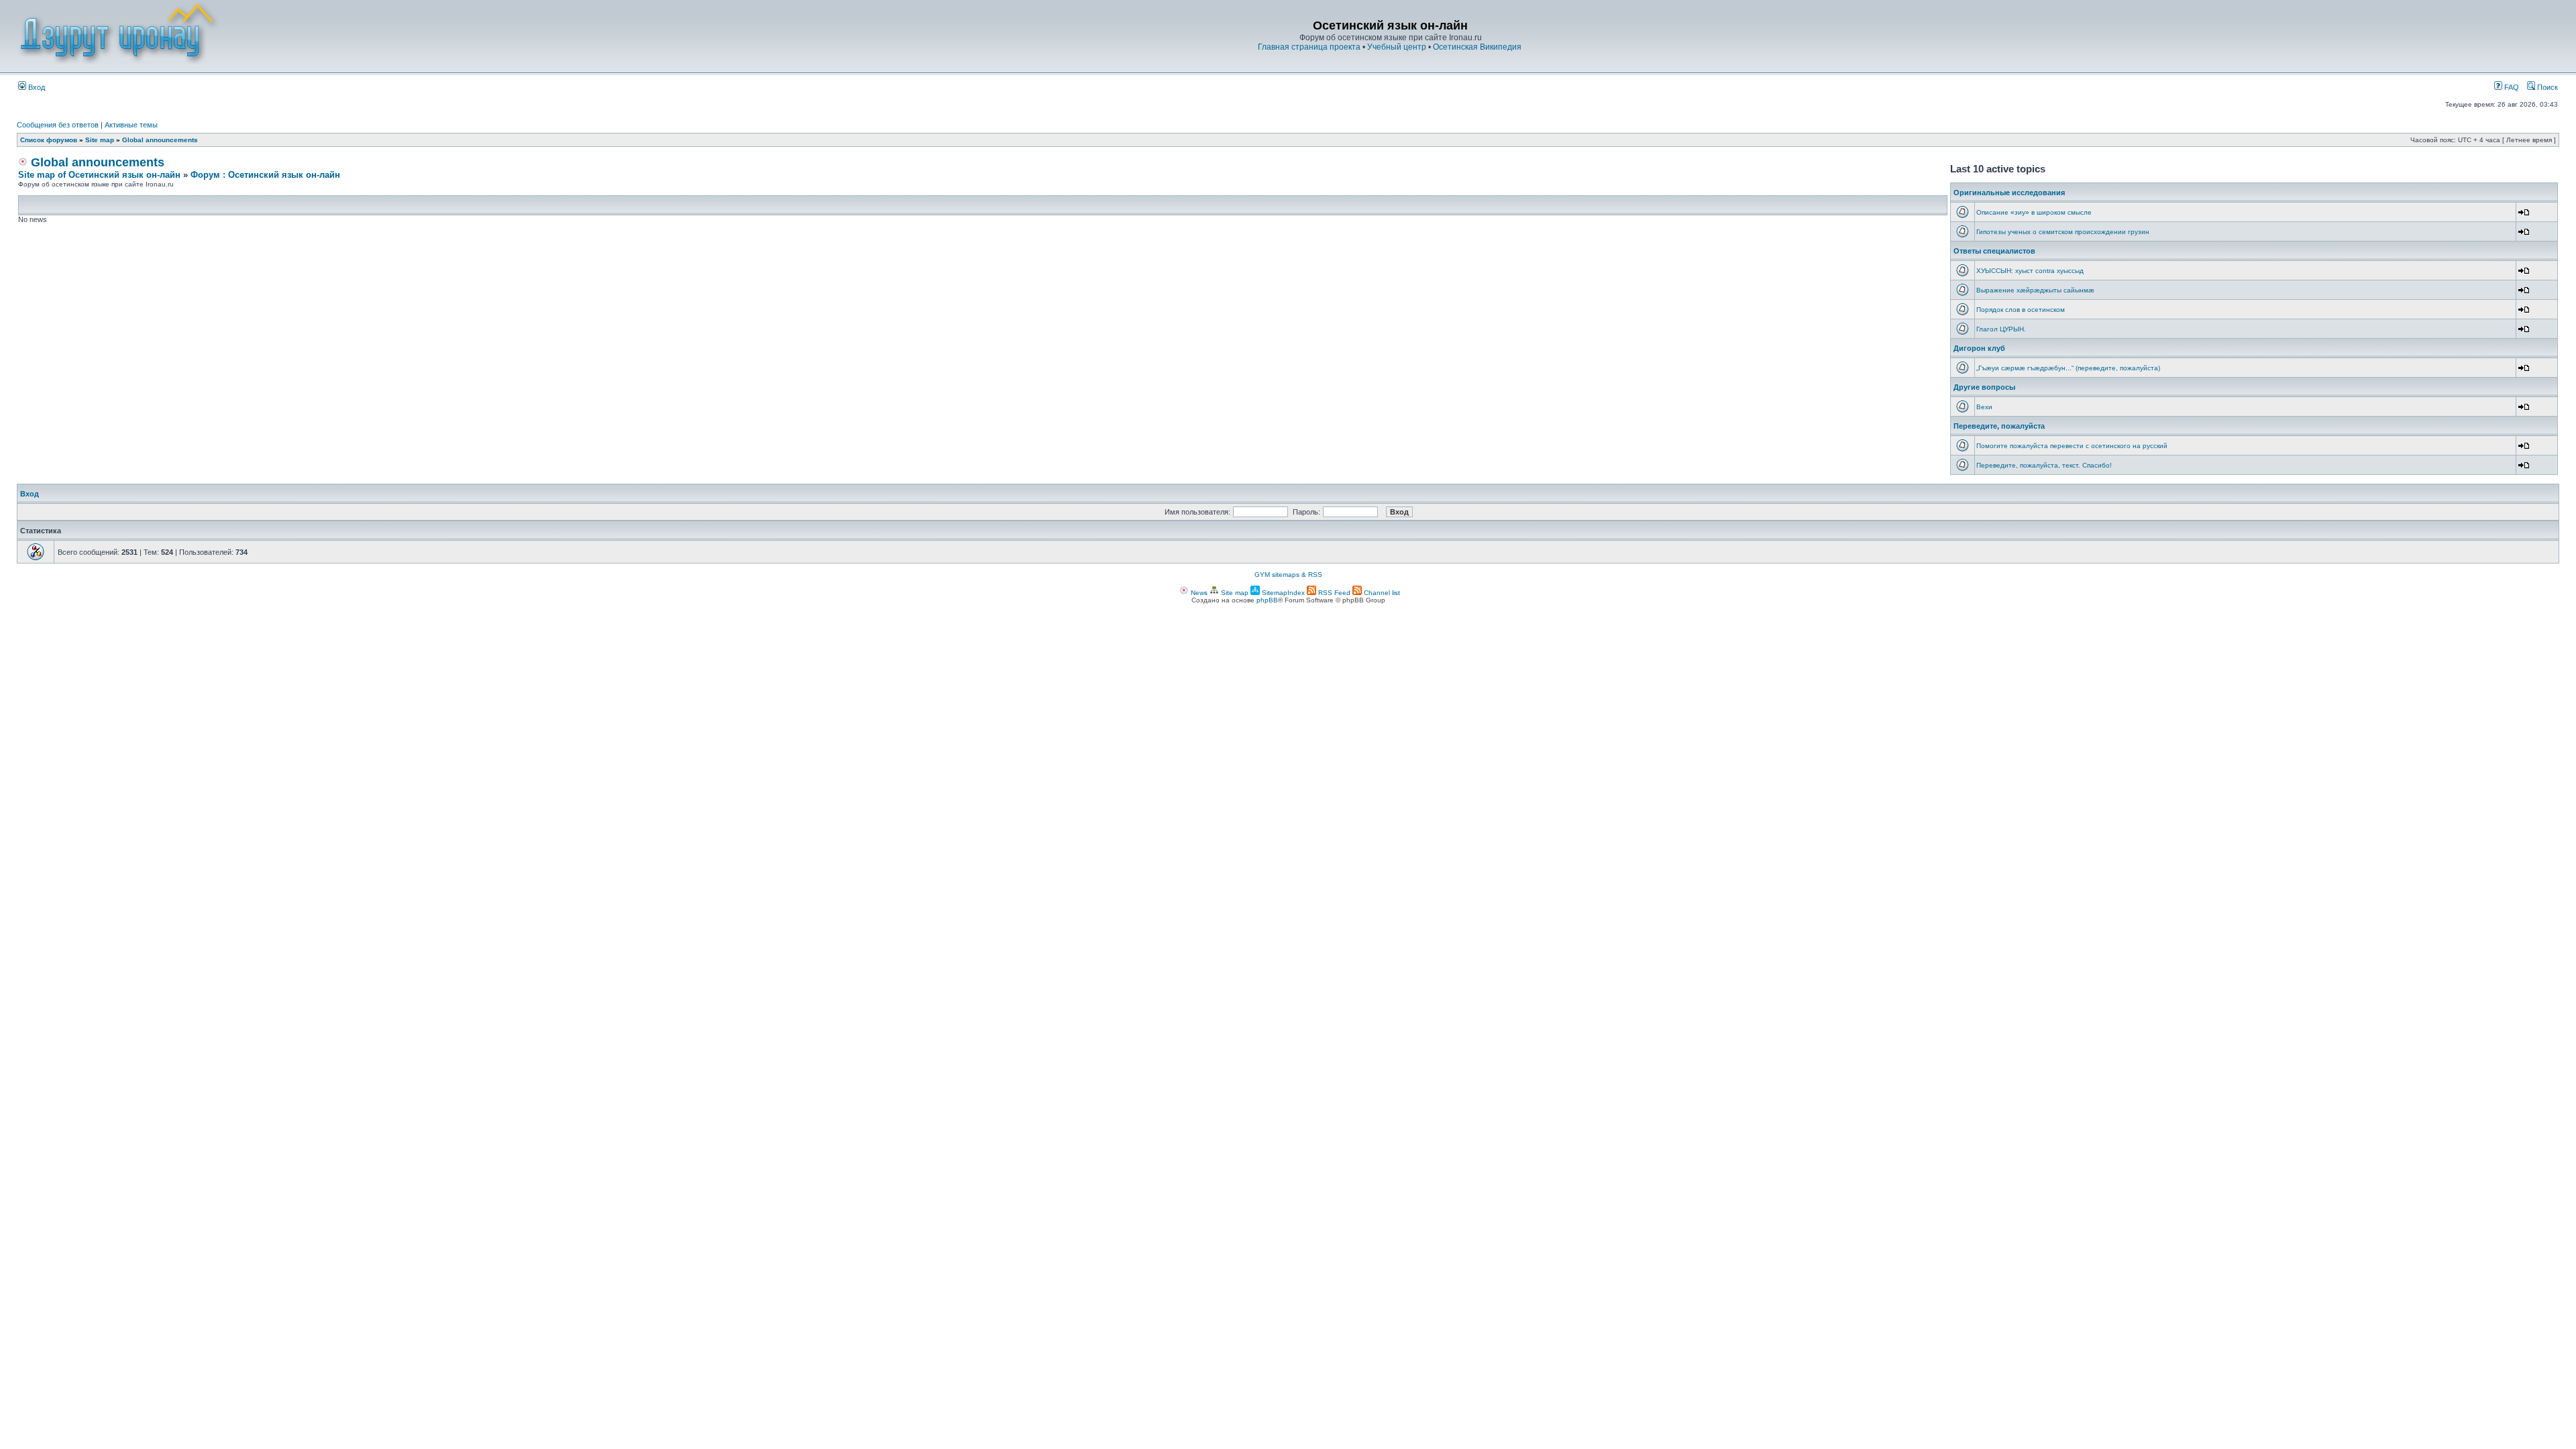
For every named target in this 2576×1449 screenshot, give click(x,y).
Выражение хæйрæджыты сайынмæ (2035, 290)
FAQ (2511, 87)
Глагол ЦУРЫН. (2001, 329)
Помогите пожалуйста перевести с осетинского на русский (2072, 446)
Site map (100, 140)
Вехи (1984, 407)
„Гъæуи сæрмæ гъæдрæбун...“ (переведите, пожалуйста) (2068, 368)
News (1198, 593)
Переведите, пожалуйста (1999, 426)
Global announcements (160, 140)
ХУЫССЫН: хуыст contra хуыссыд (2030, 271)
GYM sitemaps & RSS (1288, 575)
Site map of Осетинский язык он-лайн (99, 175)
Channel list (1381, 593)
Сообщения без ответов (58, 125)
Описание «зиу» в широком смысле (2034, 212)
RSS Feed (1333, 593)
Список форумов (49, 140)
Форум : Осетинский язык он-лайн (265, 175)
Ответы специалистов (1994, 251)
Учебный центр (1397, 47)
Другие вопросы (1984, 387)
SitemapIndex (1282, 593)
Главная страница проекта (1309, 47)
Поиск (2546, 87)
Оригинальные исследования (2009, 193)
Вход (36, 87)
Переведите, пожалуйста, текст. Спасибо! (2044, 465)
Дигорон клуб (1979, 348)
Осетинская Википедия (1477, 47)
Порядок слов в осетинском (2021, 310)
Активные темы (131, 125)
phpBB (1267, 600)
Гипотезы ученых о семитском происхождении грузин (2063, 232)
